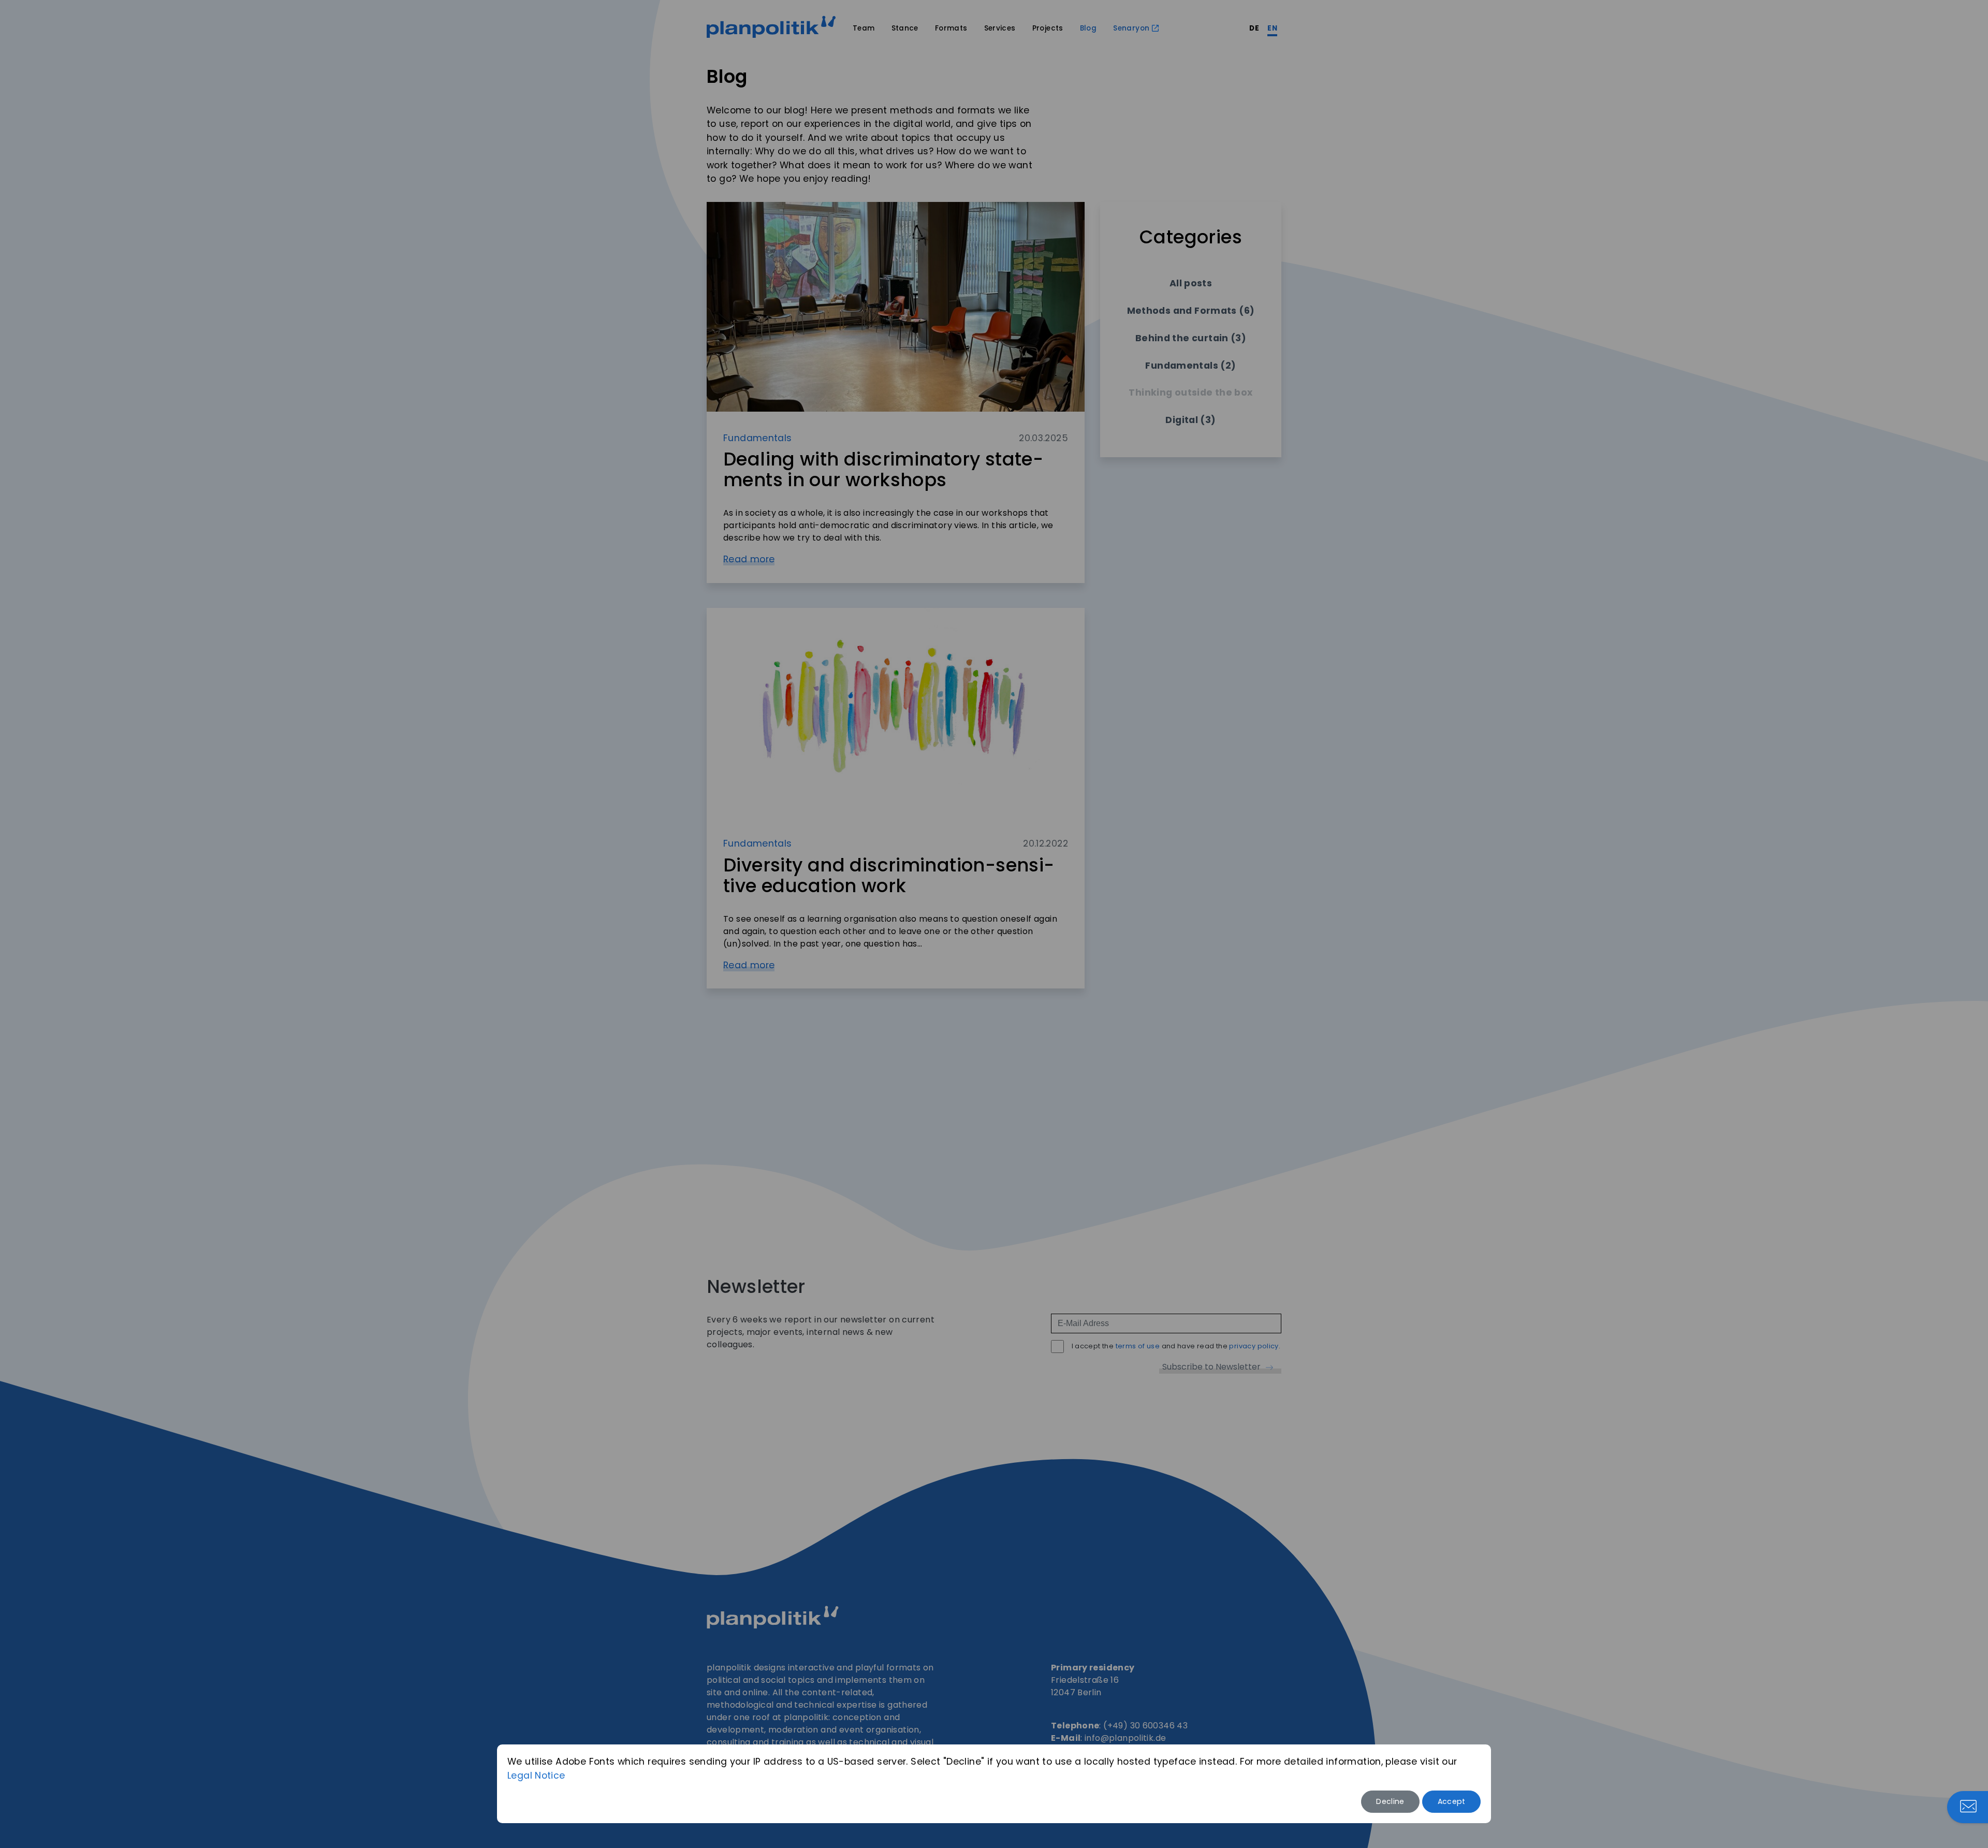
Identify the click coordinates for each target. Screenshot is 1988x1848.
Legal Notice (536, 1776)
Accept (1452, 1801)
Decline (1390, 1801)
